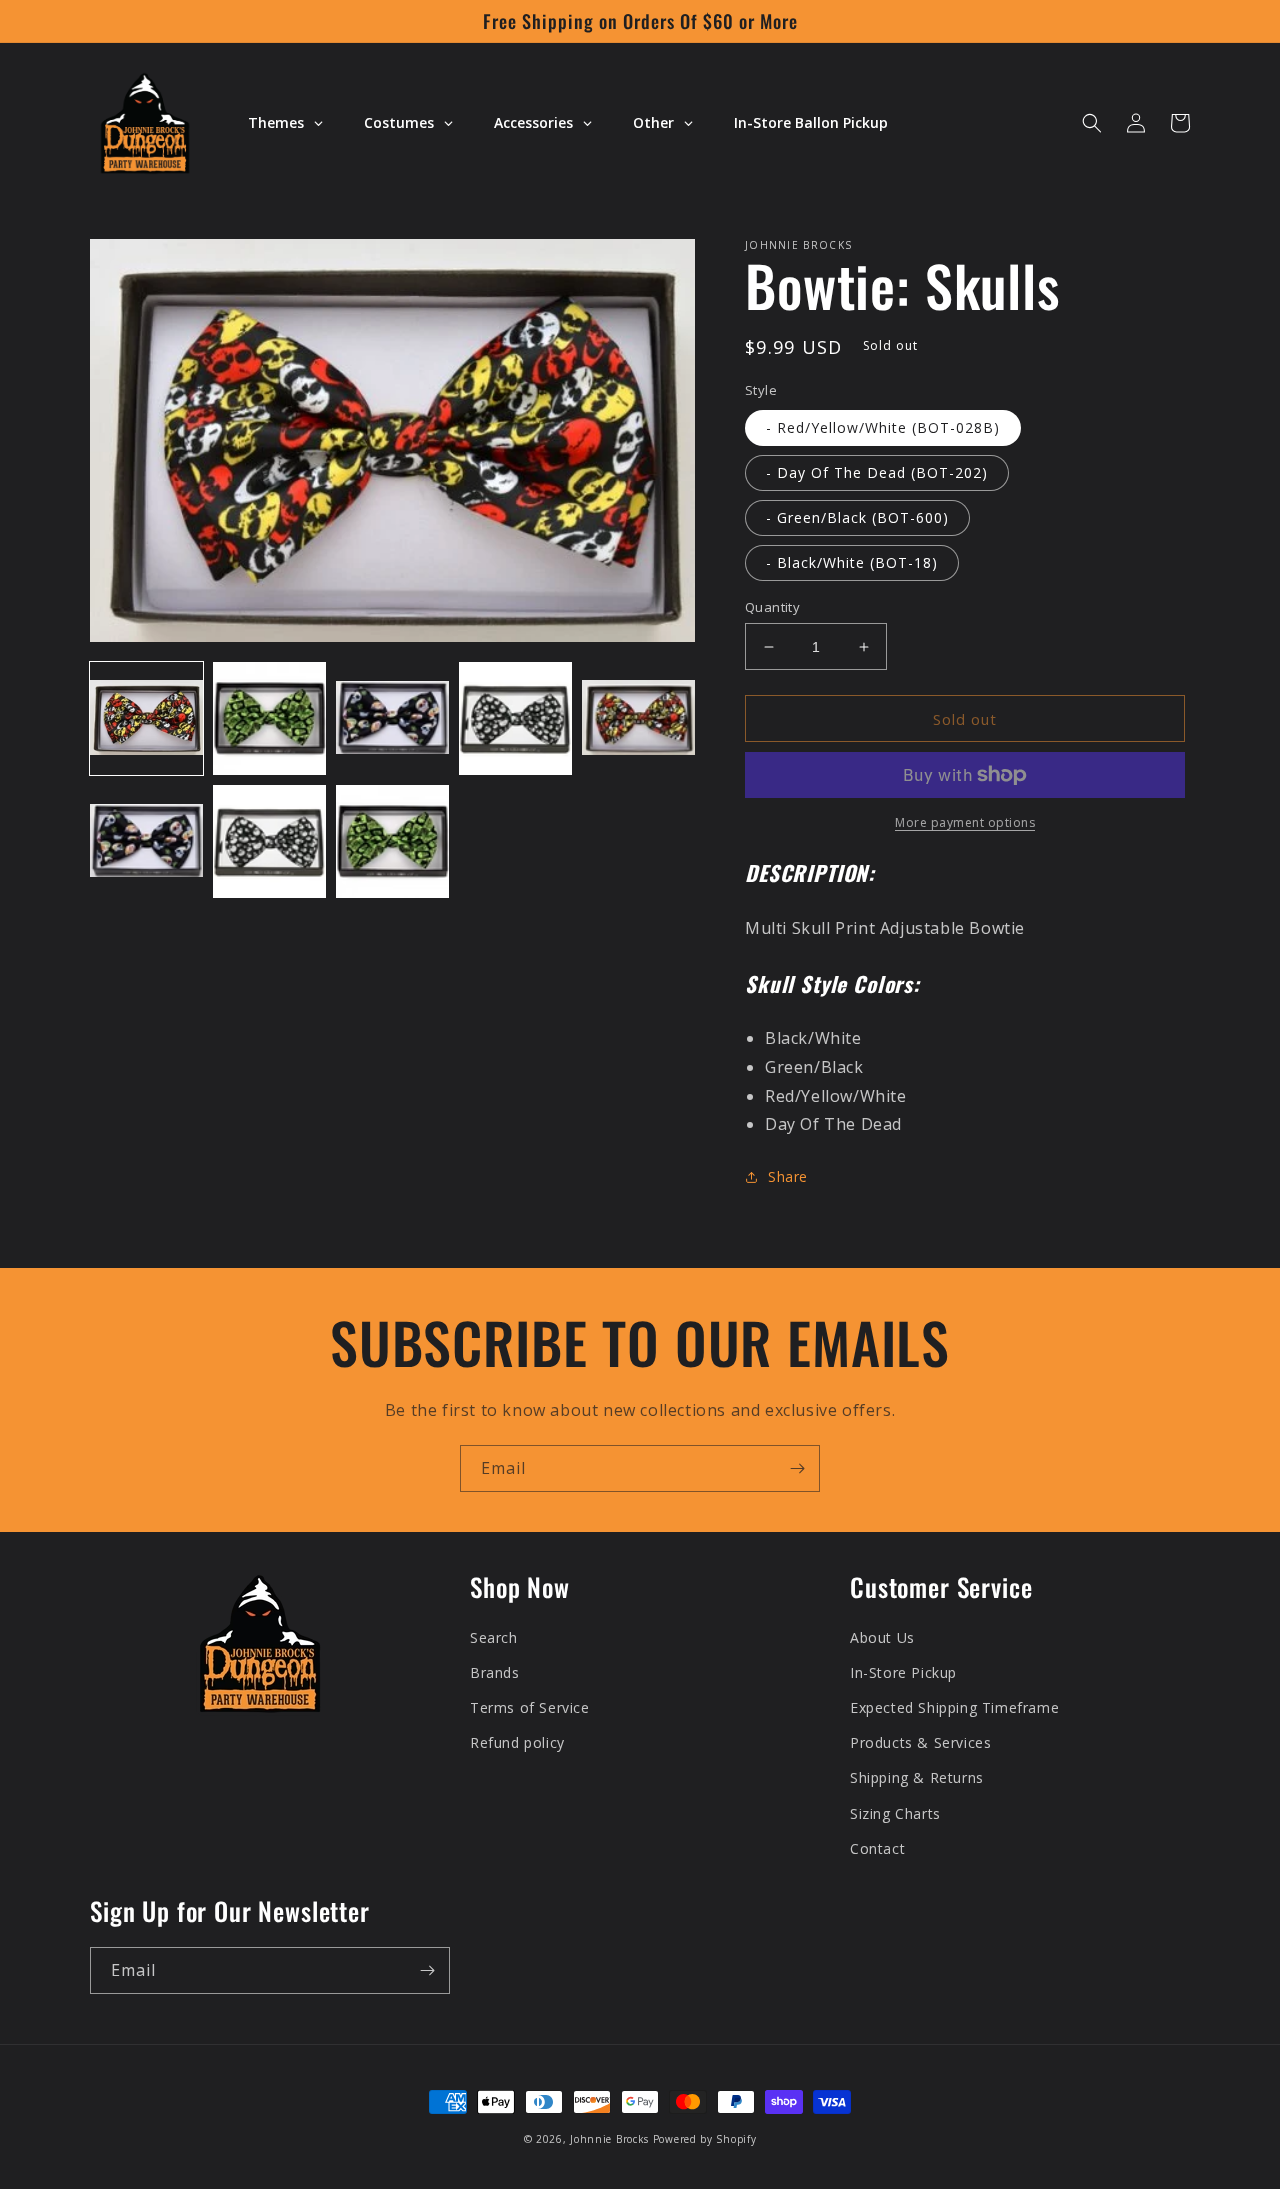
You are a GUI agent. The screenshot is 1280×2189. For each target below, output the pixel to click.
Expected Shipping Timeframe (954, 1707)
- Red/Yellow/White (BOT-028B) (883, 427)
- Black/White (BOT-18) (852, 562)
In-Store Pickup (903, 1672)
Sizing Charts (895, 1813)
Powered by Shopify (705, 2139)
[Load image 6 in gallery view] (146, 841)
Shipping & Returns (917, 1777)
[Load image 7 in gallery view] (269, 841)
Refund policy (517, 1742)
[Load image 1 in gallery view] (146, 718)
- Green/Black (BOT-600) (857, 517)
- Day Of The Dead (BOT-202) (877, 472)
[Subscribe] (797, 1468)
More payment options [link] (965, 822)
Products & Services (920, 1742)
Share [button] (788, 1176)
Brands (495, 1672)
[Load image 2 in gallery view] (269, 718)
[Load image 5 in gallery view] (638, 718)
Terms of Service (530, 1707)
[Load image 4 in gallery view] (515, 718)
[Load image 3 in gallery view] (392, 718)
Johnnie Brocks (609, 2139)
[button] (1092, 123)
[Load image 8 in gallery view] (392, 841)
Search (494, 1637)
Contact (877, 1848)
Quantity (772, 607)
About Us (882, 1637)
